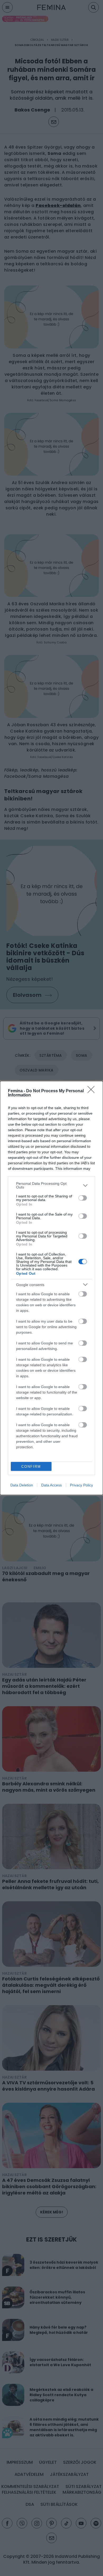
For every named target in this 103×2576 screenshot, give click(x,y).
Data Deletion (22, 1485)
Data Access (51, 1485)
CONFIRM (31, 1467)
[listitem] (51, 1185)
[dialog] (51, 1288)
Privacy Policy (81, 1485)
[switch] (83, 1198)
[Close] (93, 1091)
